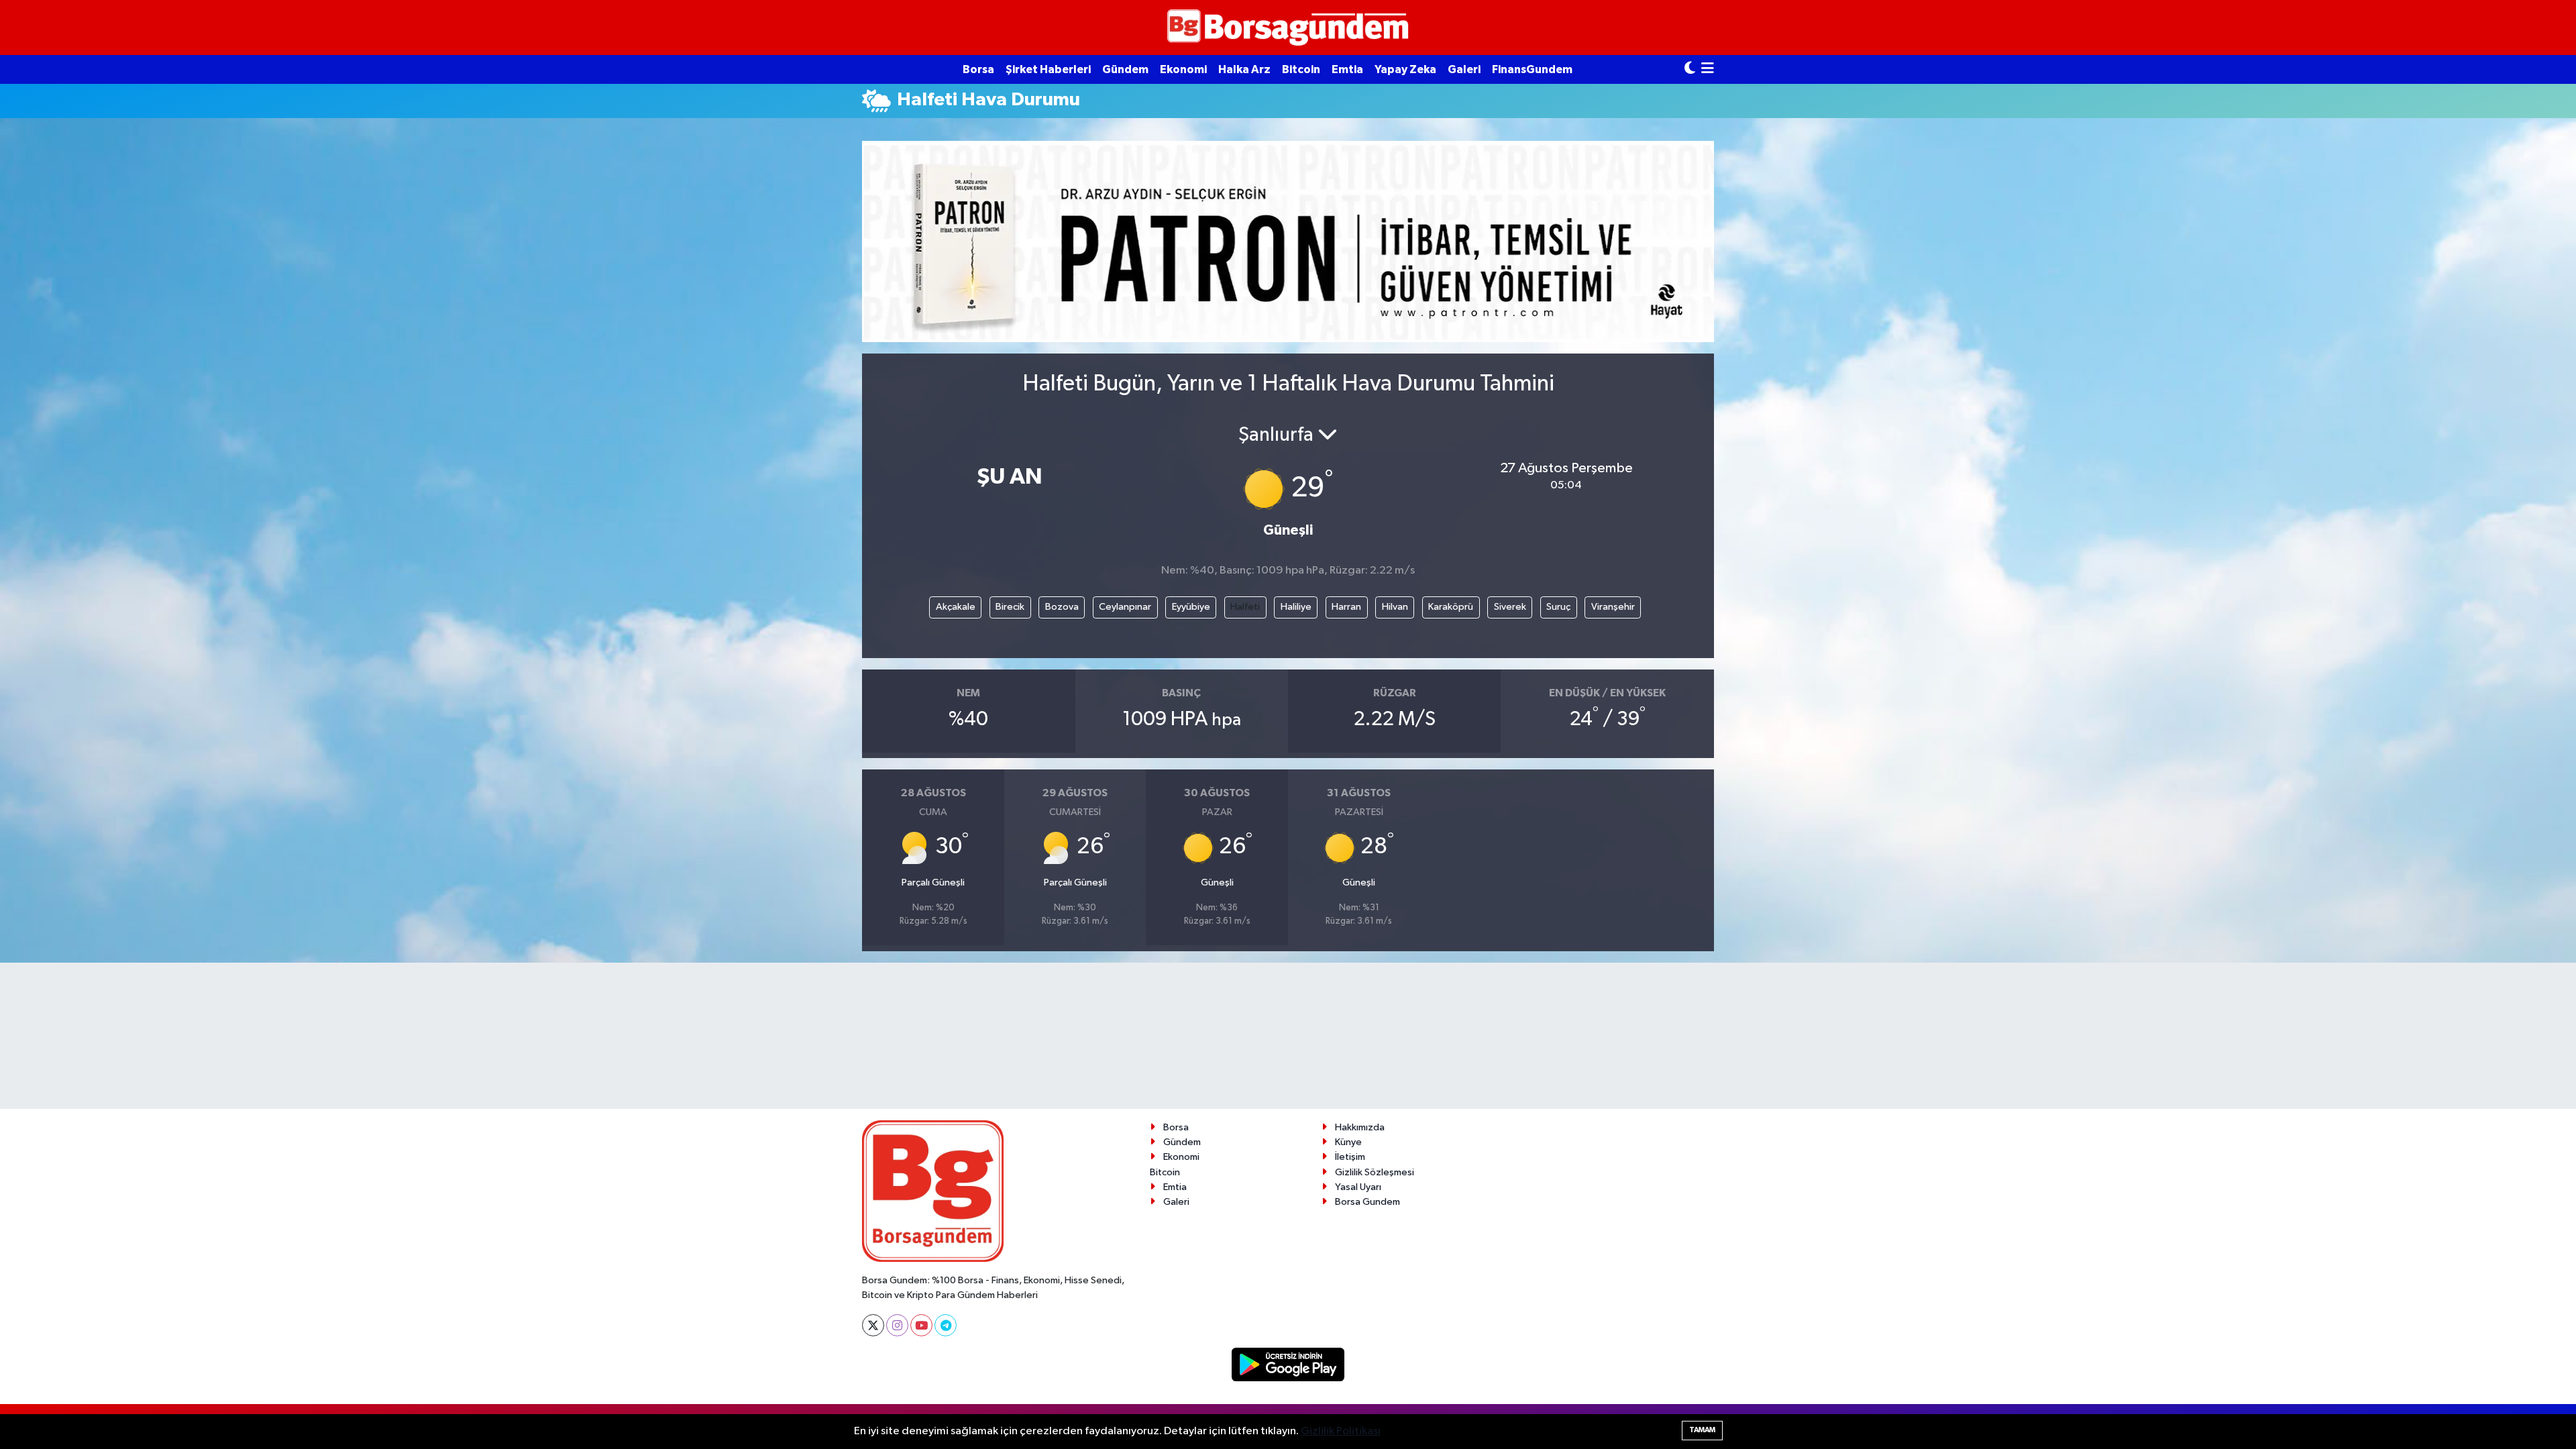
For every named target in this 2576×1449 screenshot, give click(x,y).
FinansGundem (1532, 69)
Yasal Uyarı (1358, 1187)
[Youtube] (921, 1325)
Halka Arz (1244, 69)
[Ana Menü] (1708, 69)
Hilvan (1395, 607)
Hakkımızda (1360, 1127)
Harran (1346, 607)
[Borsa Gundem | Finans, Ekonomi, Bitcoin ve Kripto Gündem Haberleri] (1288, 28)
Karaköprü (1451, 607)
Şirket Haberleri (1048, 69)
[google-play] (1288, 1364)
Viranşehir (1613, 607)
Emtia (1347, 69)
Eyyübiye (1191, 607)
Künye (1348, 1142)
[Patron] (1288, 241)
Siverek (1510, 607)
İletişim (1350, 1157)
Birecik (1010, 607)
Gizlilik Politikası (1341, 1431)
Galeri (1464, 69)
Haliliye (1296, 607)
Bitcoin (1301, 69)
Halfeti (1245, 607)
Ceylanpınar (1125, 607)
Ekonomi (1183, 69)
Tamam (1702, 1430)
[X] (873, 1325)
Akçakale (956, 607)
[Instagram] (897, 1325)
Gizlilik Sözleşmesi (1375, 1172)
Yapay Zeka (1405, 69)
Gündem (1125, 69)
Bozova (1062, 607)
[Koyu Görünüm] (1690, 69)
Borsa (978, 69)
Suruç (1558, 607)
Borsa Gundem (1367, 1202)
